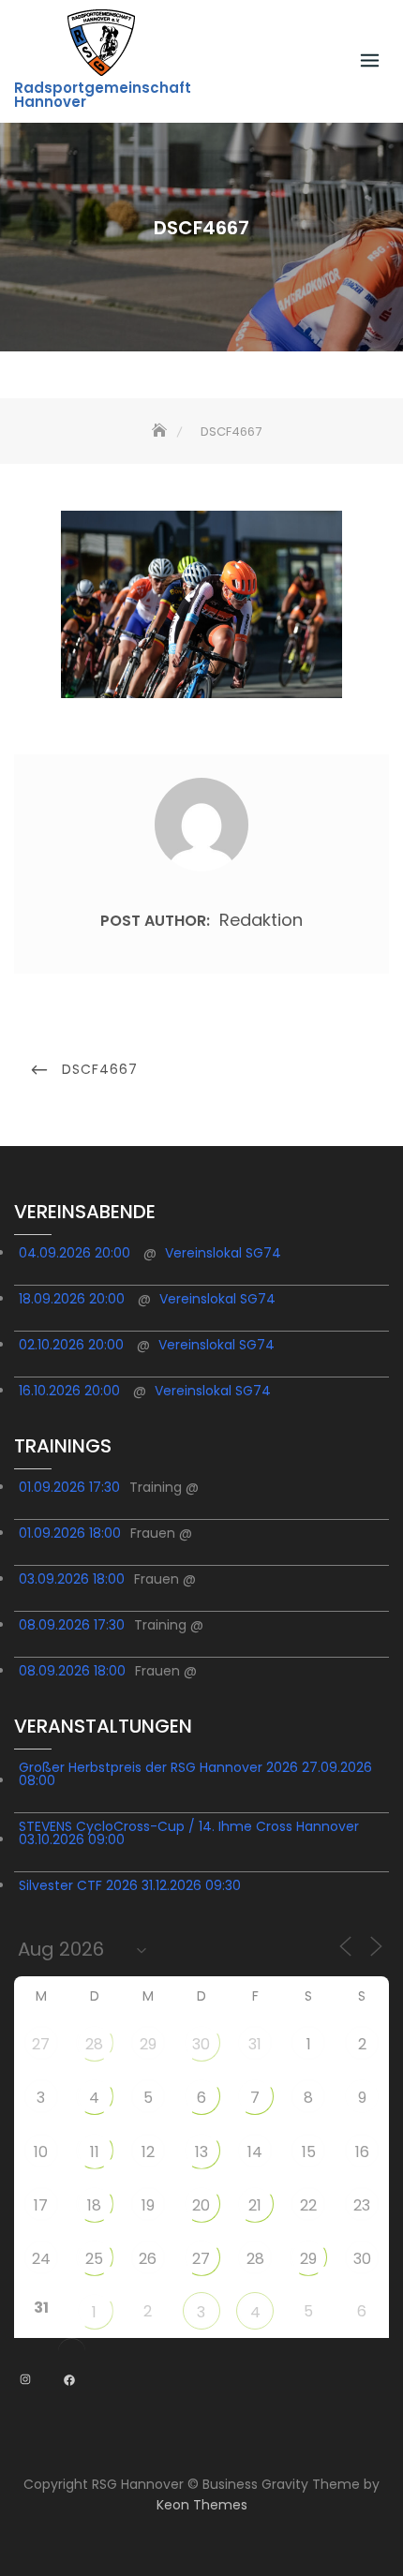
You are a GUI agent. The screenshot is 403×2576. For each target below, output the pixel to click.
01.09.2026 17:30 (69, 1487)
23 (362, 2205)
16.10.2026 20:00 (69, 1391)
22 (308, 2205)
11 (95, 2152)
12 (148, 2152)
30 (201, 2044)
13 (201, 2152)
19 (148, 2205)
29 (148, 2044)
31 (255, 2044)
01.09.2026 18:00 (70, 1533)
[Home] (161, 432)
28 (94, 2044)
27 (41, 2044)
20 (201, 2205)
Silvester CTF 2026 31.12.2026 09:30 (130, 1885)
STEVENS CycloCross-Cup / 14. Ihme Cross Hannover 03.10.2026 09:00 (189, 1833)
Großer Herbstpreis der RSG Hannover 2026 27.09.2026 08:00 (195, 1774)
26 (148, 2259)
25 (94, 2259)
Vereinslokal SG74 (223, 1253)
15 (309, 2152)
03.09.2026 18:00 (72, 1579)
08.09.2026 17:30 (72, 1625)
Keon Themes (202, 2505)
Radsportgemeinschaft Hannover (103, 95)
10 (41, 2152)
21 (255, 2205)
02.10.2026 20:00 (71, 1345)
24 (41, 2259)
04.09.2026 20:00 (75, 1253)
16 (362, 2152)
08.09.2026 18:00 (72, 1671)
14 (255, 2152)
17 (41, 2205)
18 (94, 2205)
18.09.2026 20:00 (72, 1299)
